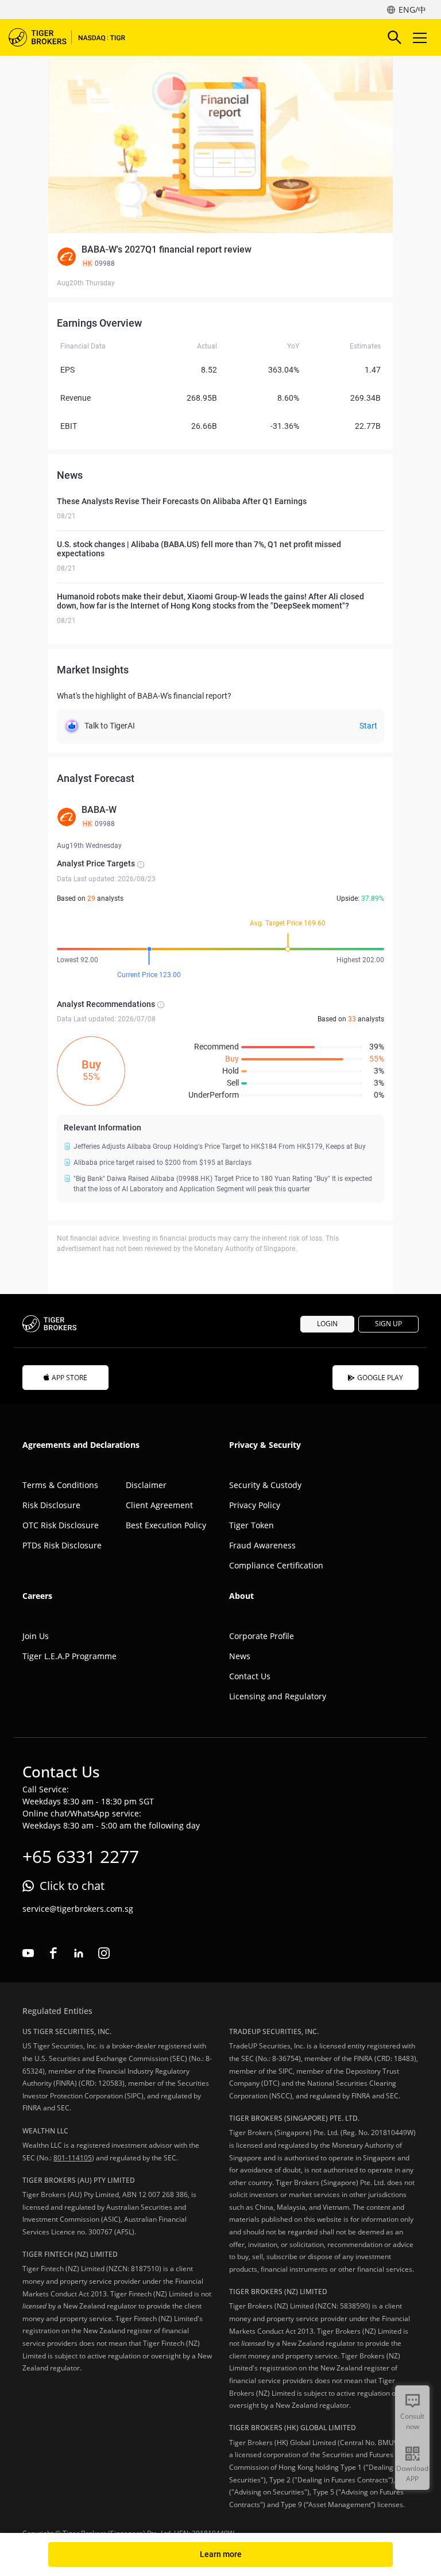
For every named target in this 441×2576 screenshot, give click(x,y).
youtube (28, 1953)
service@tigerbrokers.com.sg (78, 1909)
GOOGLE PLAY (380, 1378)
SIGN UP (388, 1324)
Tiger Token (252, 1525)
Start (368, 726)
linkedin (79, 1953)
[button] (220, 257)
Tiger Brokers (75, 37)
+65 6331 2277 (81, 1856)
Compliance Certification (276, 1565)
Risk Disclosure (51, 1505)
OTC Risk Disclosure (61, 1525)
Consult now (412, 2421)
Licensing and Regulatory (278, 1696)
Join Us (36, 1636)
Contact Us (250, 1676)
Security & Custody (265, 1485)
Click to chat (72, 1886)
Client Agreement (159, 1505)
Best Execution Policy (166, 1525)
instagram (104, 1953)
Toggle (421, 37)
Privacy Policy (255, 1505)
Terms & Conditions (60, 1485)
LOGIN (327, 1324)
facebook (53, 1953)
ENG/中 (412, 9)
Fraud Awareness (262, 1545)
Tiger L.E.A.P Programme (69, 1656)
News (240, 1656)
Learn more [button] (221, 2554)
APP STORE (69, 1378)
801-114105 (73, 2158)
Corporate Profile (262, 1636)
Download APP (412, 2474)
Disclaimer (146, 1485)
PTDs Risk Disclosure (62, 1545)
